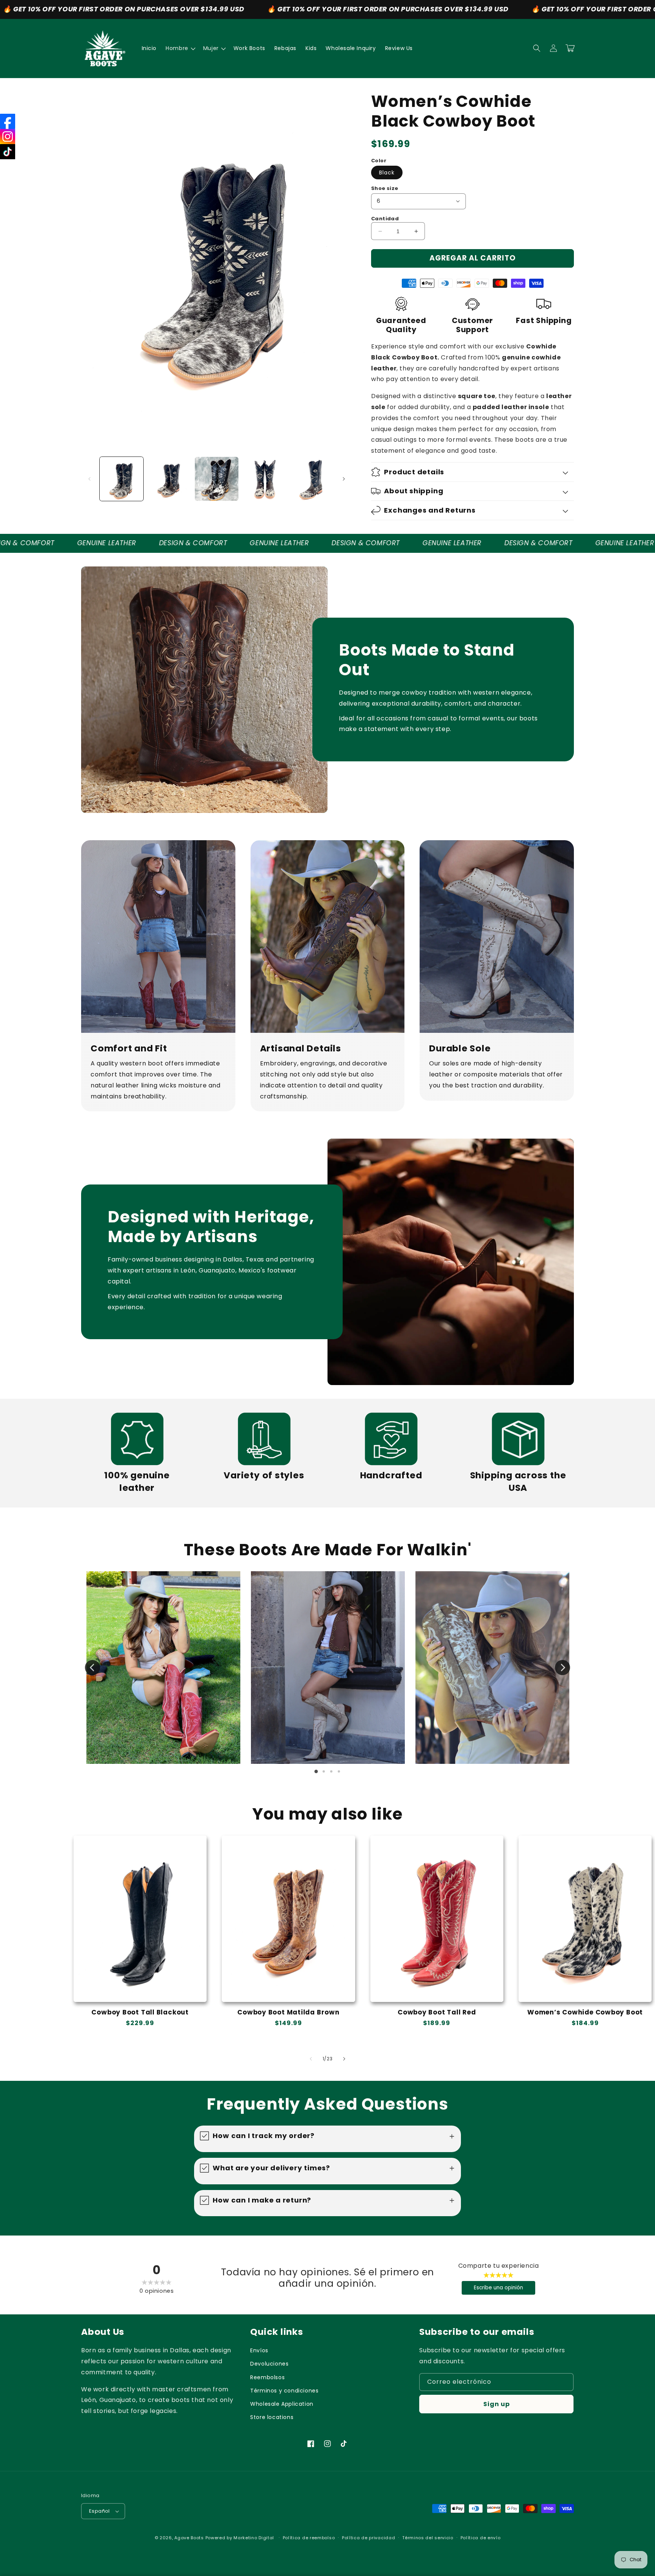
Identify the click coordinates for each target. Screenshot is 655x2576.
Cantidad (385, 219)
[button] (180, 48)
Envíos (259, 2350)
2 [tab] (324, 1771)
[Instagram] (8, 136)
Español (100, 2511)
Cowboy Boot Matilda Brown (288, 2012)
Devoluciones (269, 2364)
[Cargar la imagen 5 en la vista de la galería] (312, 479)
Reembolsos (267, 2377)
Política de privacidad (368, 2538)
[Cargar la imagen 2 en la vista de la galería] (169, 479)
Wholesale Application (282, 2404)
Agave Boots (189, 2538)
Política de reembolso (309, 2538)
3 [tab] (331, 1771)
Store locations (272, 2417)
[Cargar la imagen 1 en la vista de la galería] (121, 479)
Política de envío (481, 2538)
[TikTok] (8, 152)
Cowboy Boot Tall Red (437, 2012)
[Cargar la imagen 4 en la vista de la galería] (264, 479)
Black (387, 173)
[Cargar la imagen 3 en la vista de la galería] (217, 479)
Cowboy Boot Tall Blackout (140, 2012)
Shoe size (385, 188)
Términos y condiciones (284, 2391)
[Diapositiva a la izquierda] (89, 479)
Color (379, 161)
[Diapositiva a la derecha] (344, 479)
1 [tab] (316, 1771)
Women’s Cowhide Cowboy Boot (585, 2012)
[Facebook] (8, 121)
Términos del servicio (428, 2538)
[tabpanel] (163, 1668)
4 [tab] (339, 1771)
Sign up (497, 2404)
